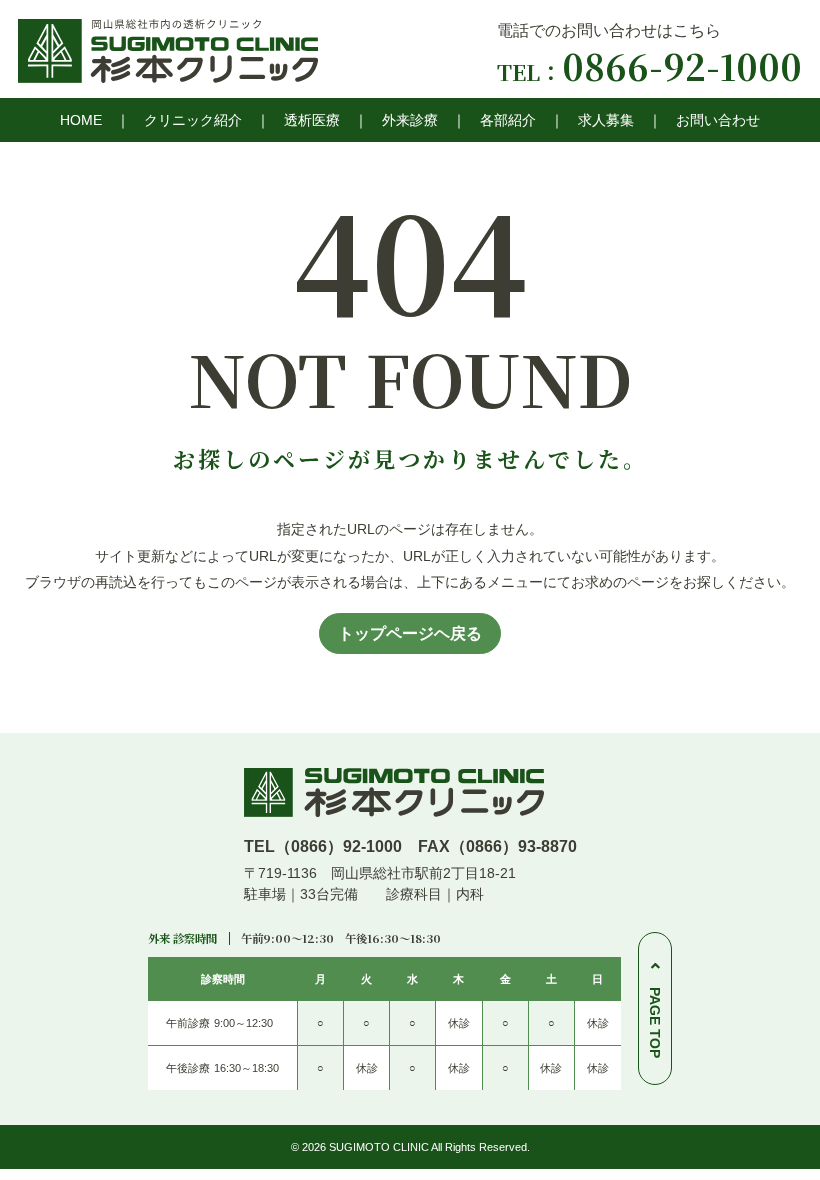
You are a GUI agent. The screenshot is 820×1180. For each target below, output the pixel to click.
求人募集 (606, 120)
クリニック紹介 (193, 120)
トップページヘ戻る (410, 633)
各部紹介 (508, 120)
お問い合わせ (718, 120)
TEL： (649, 71)
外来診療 (410, 120)
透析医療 (312, 120)
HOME (81, 120)
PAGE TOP (655, 1022)
